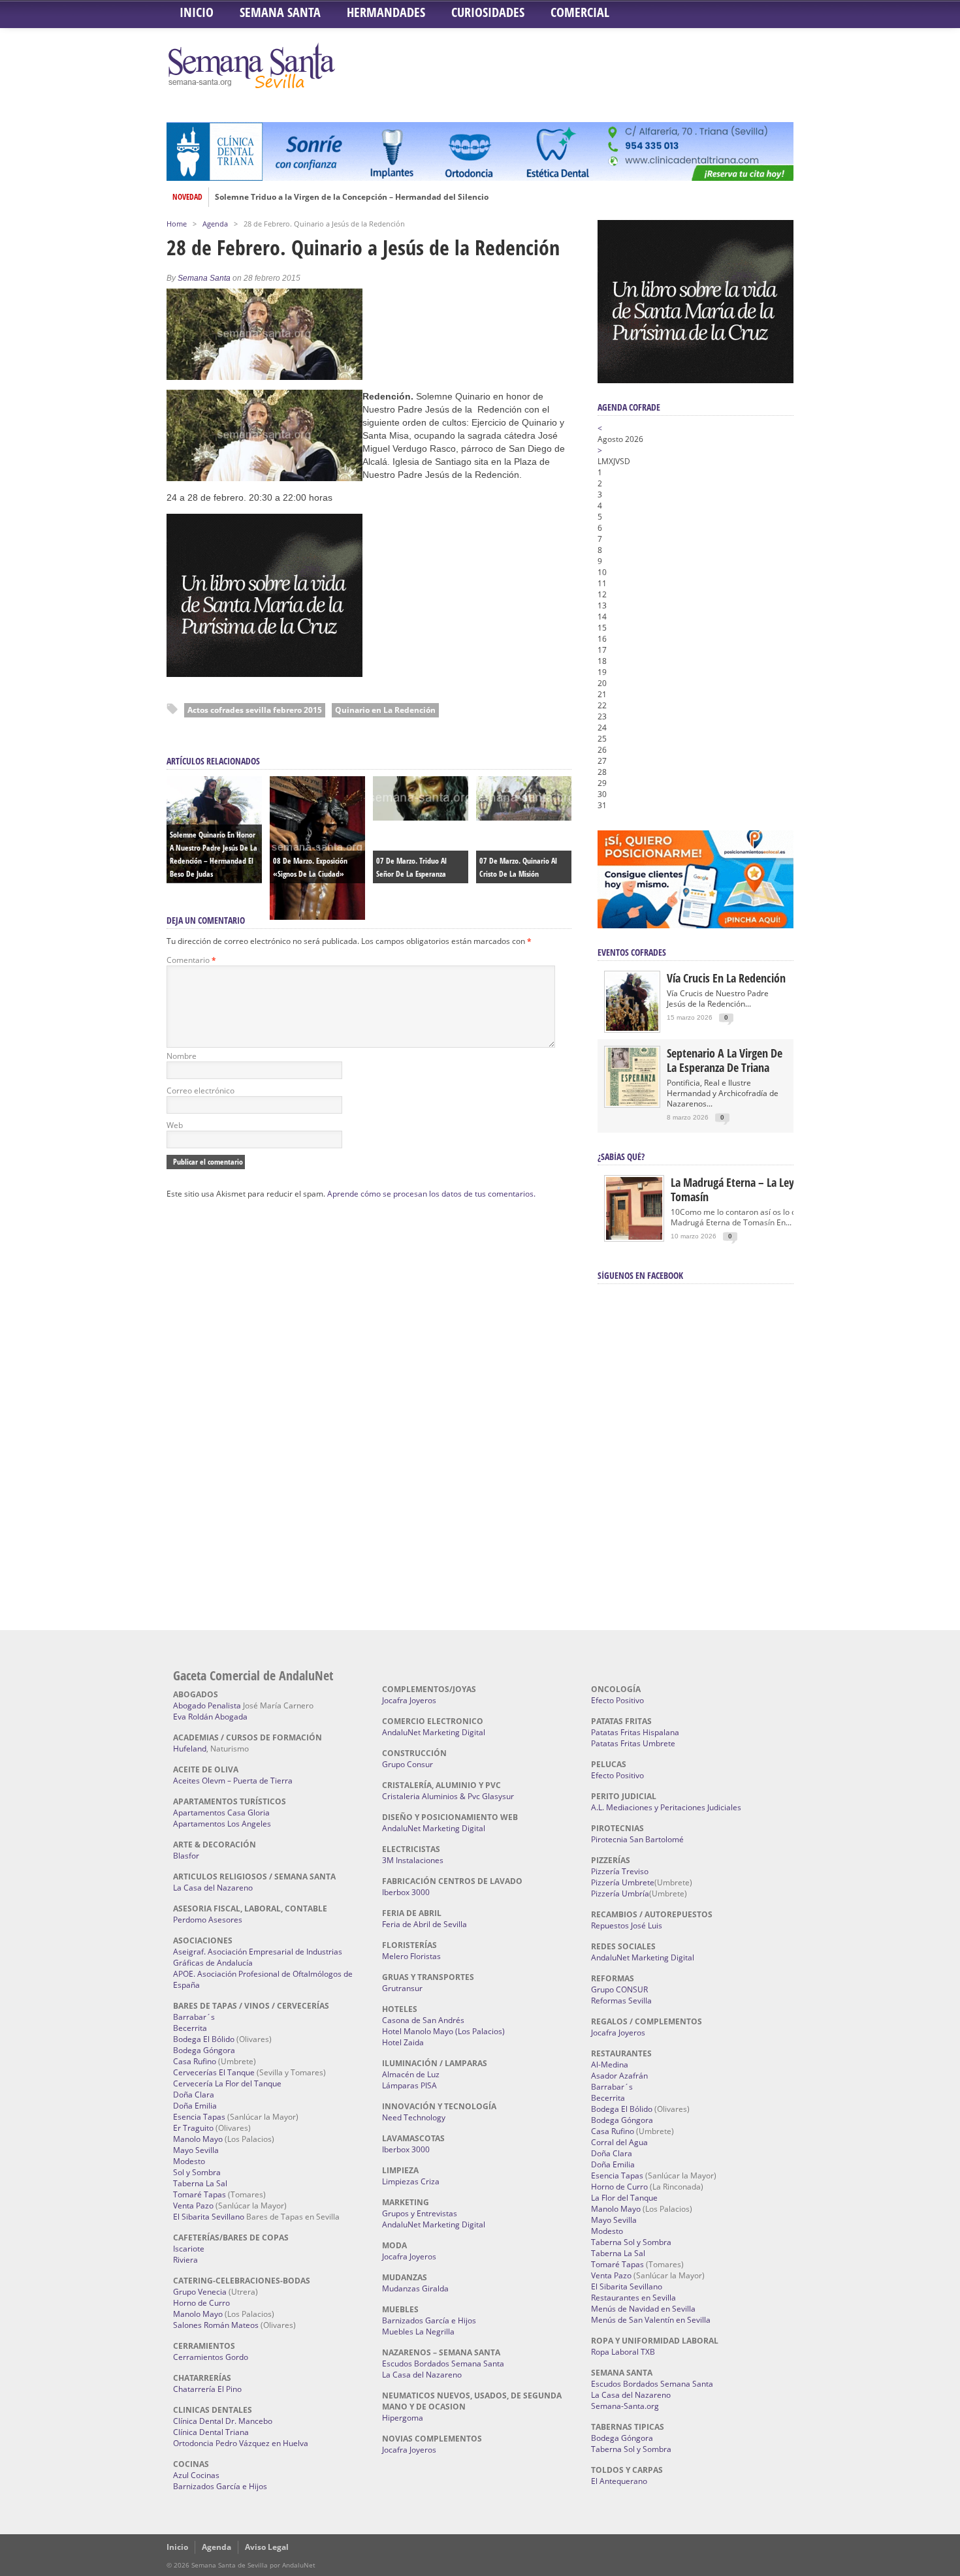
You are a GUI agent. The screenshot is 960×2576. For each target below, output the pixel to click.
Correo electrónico (200, 1091)
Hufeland (190, 1749)
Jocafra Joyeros (409, 1700)
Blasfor (186, 1856)
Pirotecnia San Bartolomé (637, 1839)
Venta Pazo (193, 2206)
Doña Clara (194, 2095)
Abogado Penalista (207, 1705)
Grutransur (402, 1988)
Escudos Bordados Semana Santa (443, 2364)
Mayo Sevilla (196, 2150)
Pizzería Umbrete (623, 1882)
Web (175, 1125)
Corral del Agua (619, 2142)
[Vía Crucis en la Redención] (632, 1028)
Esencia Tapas (199, 2117)
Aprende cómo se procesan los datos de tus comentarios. (431, 1194)
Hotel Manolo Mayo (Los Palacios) (443, 2031)
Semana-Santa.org (625, 2406)
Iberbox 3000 (406, 1892)
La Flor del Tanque (624, 2198)
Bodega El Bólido (204, 2039)
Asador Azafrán (619, 2076)
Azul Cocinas (196, 2475)
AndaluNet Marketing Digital (434, 1732)
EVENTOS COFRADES (632, 952)
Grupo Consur (408, 1764)
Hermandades (386, 12)
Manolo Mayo (198, 2139)
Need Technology (414, 2117)
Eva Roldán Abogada (210, 1717)
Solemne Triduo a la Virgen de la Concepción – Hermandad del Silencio (352, 197)
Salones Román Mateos (216, 2325)
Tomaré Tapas (200, 2194)
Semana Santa (280, 12)
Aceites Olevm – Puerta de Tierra (233, 1781)
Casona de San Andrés (423, 2020)
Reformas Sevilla (621, 2001)
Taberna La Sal (200, 2183)
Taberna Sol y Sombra (631, 2242)
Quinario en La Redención (385, 710)
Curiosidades (488, 12)
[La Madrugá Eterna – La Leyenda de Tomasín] (634, 1239)
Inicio (197, 12)
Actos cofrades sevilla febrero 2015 (255, 710)
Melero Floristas (411, 1956)
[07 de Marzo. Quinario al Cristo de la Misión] (524, 817)
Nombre (182, 1056)
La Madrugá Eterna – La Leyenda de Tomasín (751, 1189)
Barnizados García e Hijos (220, 2486)
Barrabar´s (194, 2017)
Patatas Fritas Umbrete (633, 1743)
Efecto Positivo (617, 1700)
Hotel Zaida (403, 2042)
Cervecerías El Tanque (214, 2072)
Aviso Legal (267, 2547)
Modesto (189, 2161)
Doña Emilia (195, 2106)
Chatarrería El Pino (207, 2389)
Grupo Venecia (200, 2292)
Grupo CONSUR (619, 1989)
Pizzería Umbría (620, 1893)
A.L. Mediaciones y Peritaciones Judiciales (666, 1807)
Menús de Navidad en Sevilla (643, 2309)
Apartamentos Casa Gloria (221, 1813)
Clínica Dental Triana (211, 2432)
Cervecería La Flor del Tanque (227, 2083)
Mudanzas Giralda (415, 2288)
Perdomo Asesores (208, 1920)
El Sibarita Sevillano (209, 2217)
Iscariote (189, 2249)
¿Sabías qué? (621, 1156)
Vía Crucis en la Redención (726, 978)
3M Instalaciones (413, 1860)
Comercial (580, 12)
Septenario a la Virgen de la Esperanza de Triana (725, 1060)
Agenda (215, 224)
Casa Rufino (195, 2061)
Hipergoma (403, 2418)
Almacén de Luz (411, 2074)
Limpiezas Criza (411, 2181)
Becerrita (190, 2028)
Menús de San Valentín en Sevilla (651, 2320)
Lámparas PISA (409, 2085)
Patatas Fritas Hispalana (635, 1732)
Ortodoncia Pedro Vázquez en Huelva (241, 2443)
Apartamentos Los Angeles (222, 1824)
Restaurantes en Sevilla (633, 2298)
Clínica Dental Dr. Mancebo (223, 2421)
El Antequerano (619, 2481)
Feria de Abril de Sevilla (424, 1924)
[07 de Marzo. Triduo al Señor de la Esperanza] (421, 817)
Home (177, 224)
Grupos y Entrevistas (420, 2213)
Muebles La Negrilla (418, 2332)
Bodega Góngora (204, 2050)
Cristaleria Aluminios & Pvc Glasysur (448, 1796)
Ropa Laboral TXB (623, 2352)
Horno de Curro (201, 2303)
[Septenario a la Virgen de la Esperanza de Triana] (632, 1103)
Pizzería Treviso (620, 1871)
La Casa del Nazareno (213, 1888)
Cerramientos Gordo (211, 2357)
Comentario (191, 960)
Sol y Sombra (197, 2172)
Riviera (185, 2260)
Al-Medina (610, 2065)
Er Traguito (193, 2128)
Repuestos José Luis (627, 1925)
